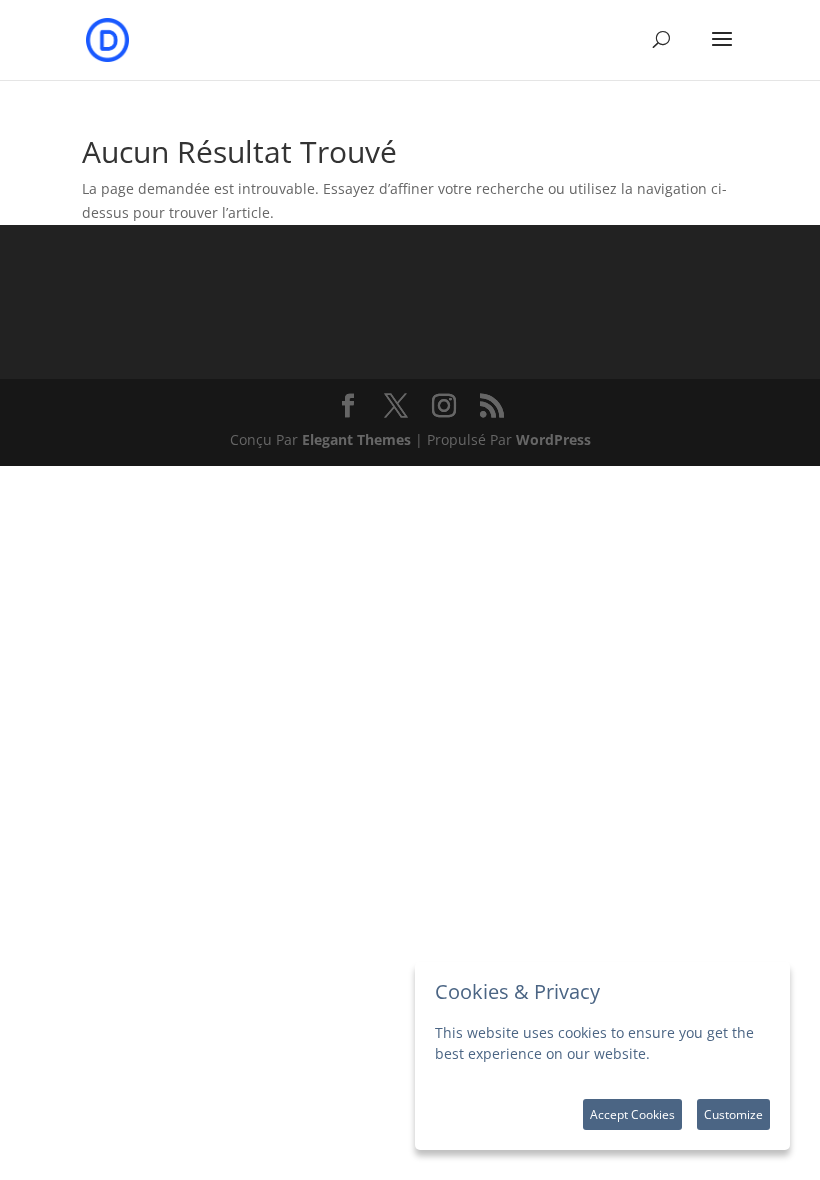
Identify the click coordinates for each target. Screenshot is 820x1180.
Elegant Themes (356, 439)
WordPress (553, 439)
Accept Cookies (632, 1114)
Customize (733, 1114)
